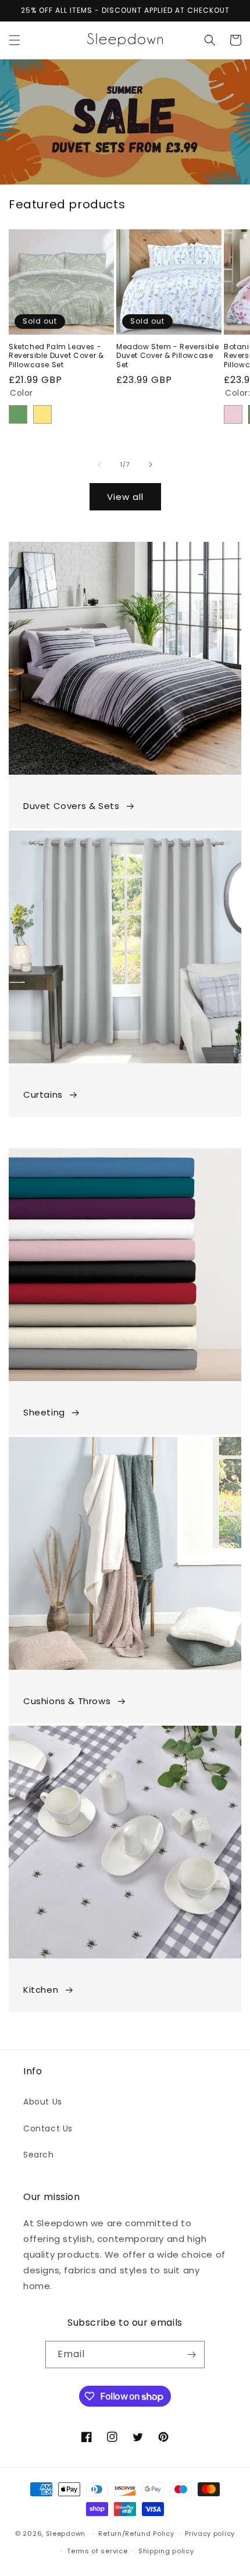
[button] (15, 40)
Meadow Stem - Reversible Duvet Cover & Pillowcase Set (167, 356)
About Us (43, 2102)
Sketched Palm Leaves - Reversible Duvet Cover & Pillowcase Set (56, 356)
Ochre (42, 414)
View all (125, 497)
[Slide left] (99, 464)
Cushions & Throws (67, 1701)
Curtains (43, 1094)
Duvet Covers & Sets (71, 806)
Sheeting (44, 1412)
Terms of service (97, 2551)
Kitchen (41, 1990)
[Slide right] (151, 464)
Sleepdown (66, 2533)
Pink (233, 414)
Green (18, 414)
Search (39, 2155)
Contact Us (48, 2128)
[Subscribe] (191, 2355)
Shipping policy (166, 2551)
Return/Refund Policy (136, 2534)
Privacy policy (210, 2534)
